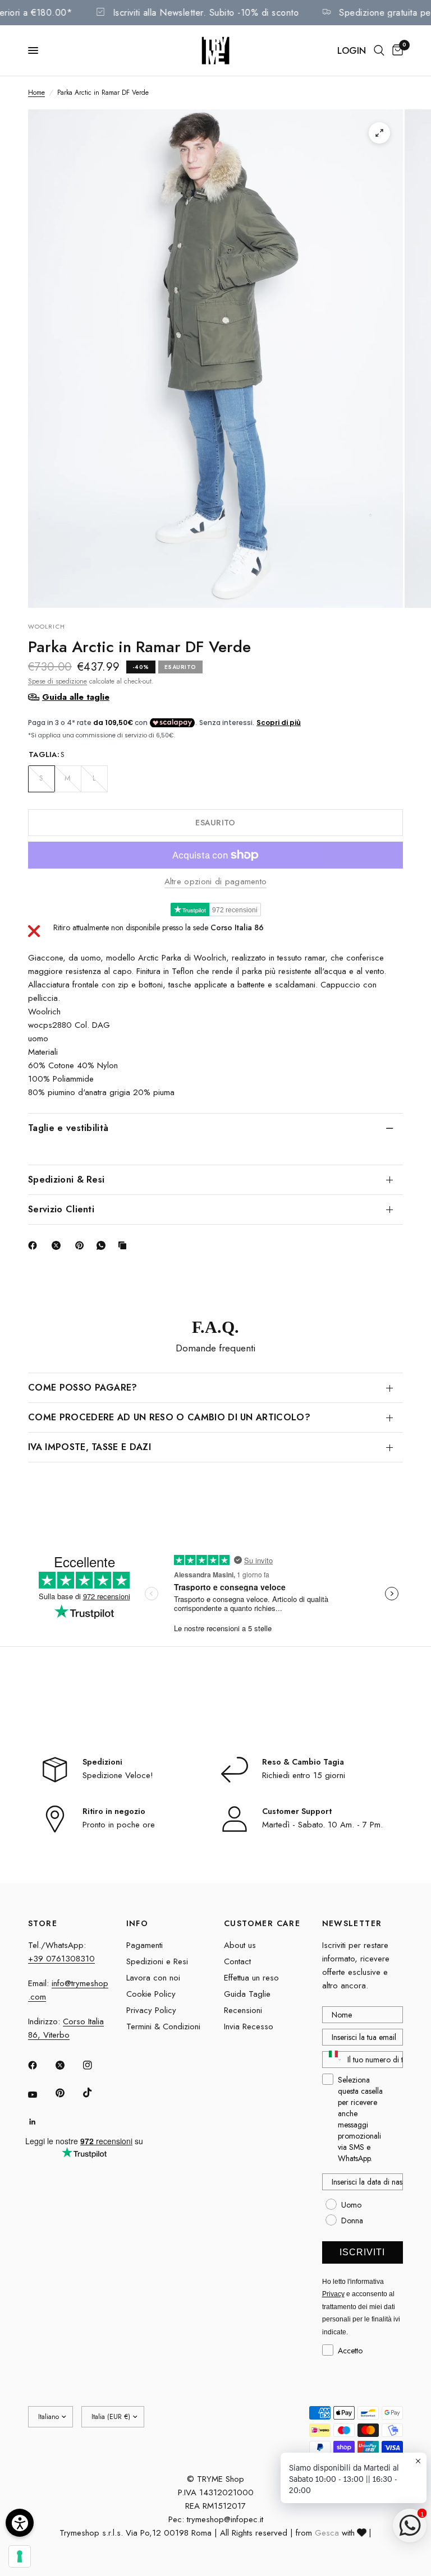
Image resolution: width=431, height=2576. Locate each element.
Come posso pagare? (83, 1388)
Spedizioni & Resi (66, 1179)
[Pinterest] (82, 1245)
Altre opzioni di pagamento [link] (216, 882)
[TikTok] (95, 2093)
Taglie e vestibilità (68, 1128)
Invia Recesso (249, 2026)
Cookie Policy (151, 1994)
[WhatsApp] (103, 1245)
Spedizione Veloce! (118, 1775)
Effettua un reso (251, 1978)
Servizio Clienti (61, 1209)
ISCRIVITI (362, 2252)
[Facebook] (35, 1245)
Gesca (327, 2533)
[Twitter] (68, 2065)
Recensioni (243, 2010)
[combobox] (333, 2060)
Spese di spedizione (58, 681)
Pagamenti (145, 1945)
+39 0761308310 (61, 1959)
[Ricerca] (379, 50)
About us (240, 1945)
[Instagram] (95, 2065)
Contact (237, 1961)
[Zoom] (379, 133)
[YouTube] (40, 2094)
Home (36, 93)
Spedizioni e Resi (157, 1961)
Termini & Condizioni (163, 2026)
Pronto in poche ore (119, 1825)
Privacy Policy (151, 2010)
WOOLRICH (47, 626)
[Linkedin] (40, 2122)
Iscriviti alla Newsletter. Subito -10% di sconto (220, 13)
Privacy (333, 2294)
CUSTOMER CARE (262, 1923)
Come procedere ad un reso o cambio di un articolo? (169, 1417)
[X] (58, 1245)
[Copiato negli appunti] (125, 1245)
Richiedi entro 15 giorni (304, 1775)
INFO (137, 1923)
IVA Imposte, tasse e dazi (90, 1447)
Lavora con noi (153, 1978)
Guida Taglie (247, 1994)
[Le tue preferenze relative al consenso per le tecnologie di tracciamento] (20, 2556)
